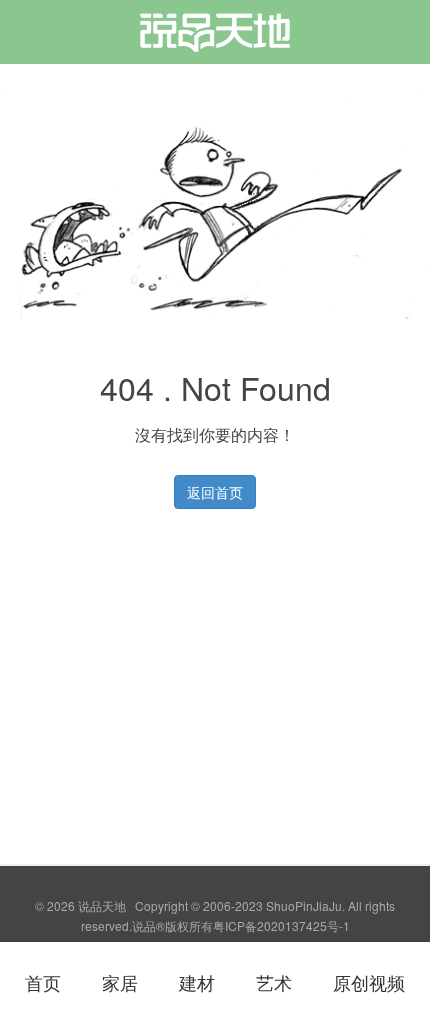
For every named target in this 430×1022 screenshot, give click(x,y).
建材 (197, 982)
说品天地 (215, 39)
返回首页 (215, 492)
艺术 (274, 982)
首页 (43, 982)
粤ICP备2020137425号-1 (281, 925)
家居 (120, 982)
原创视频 (369, 982)
